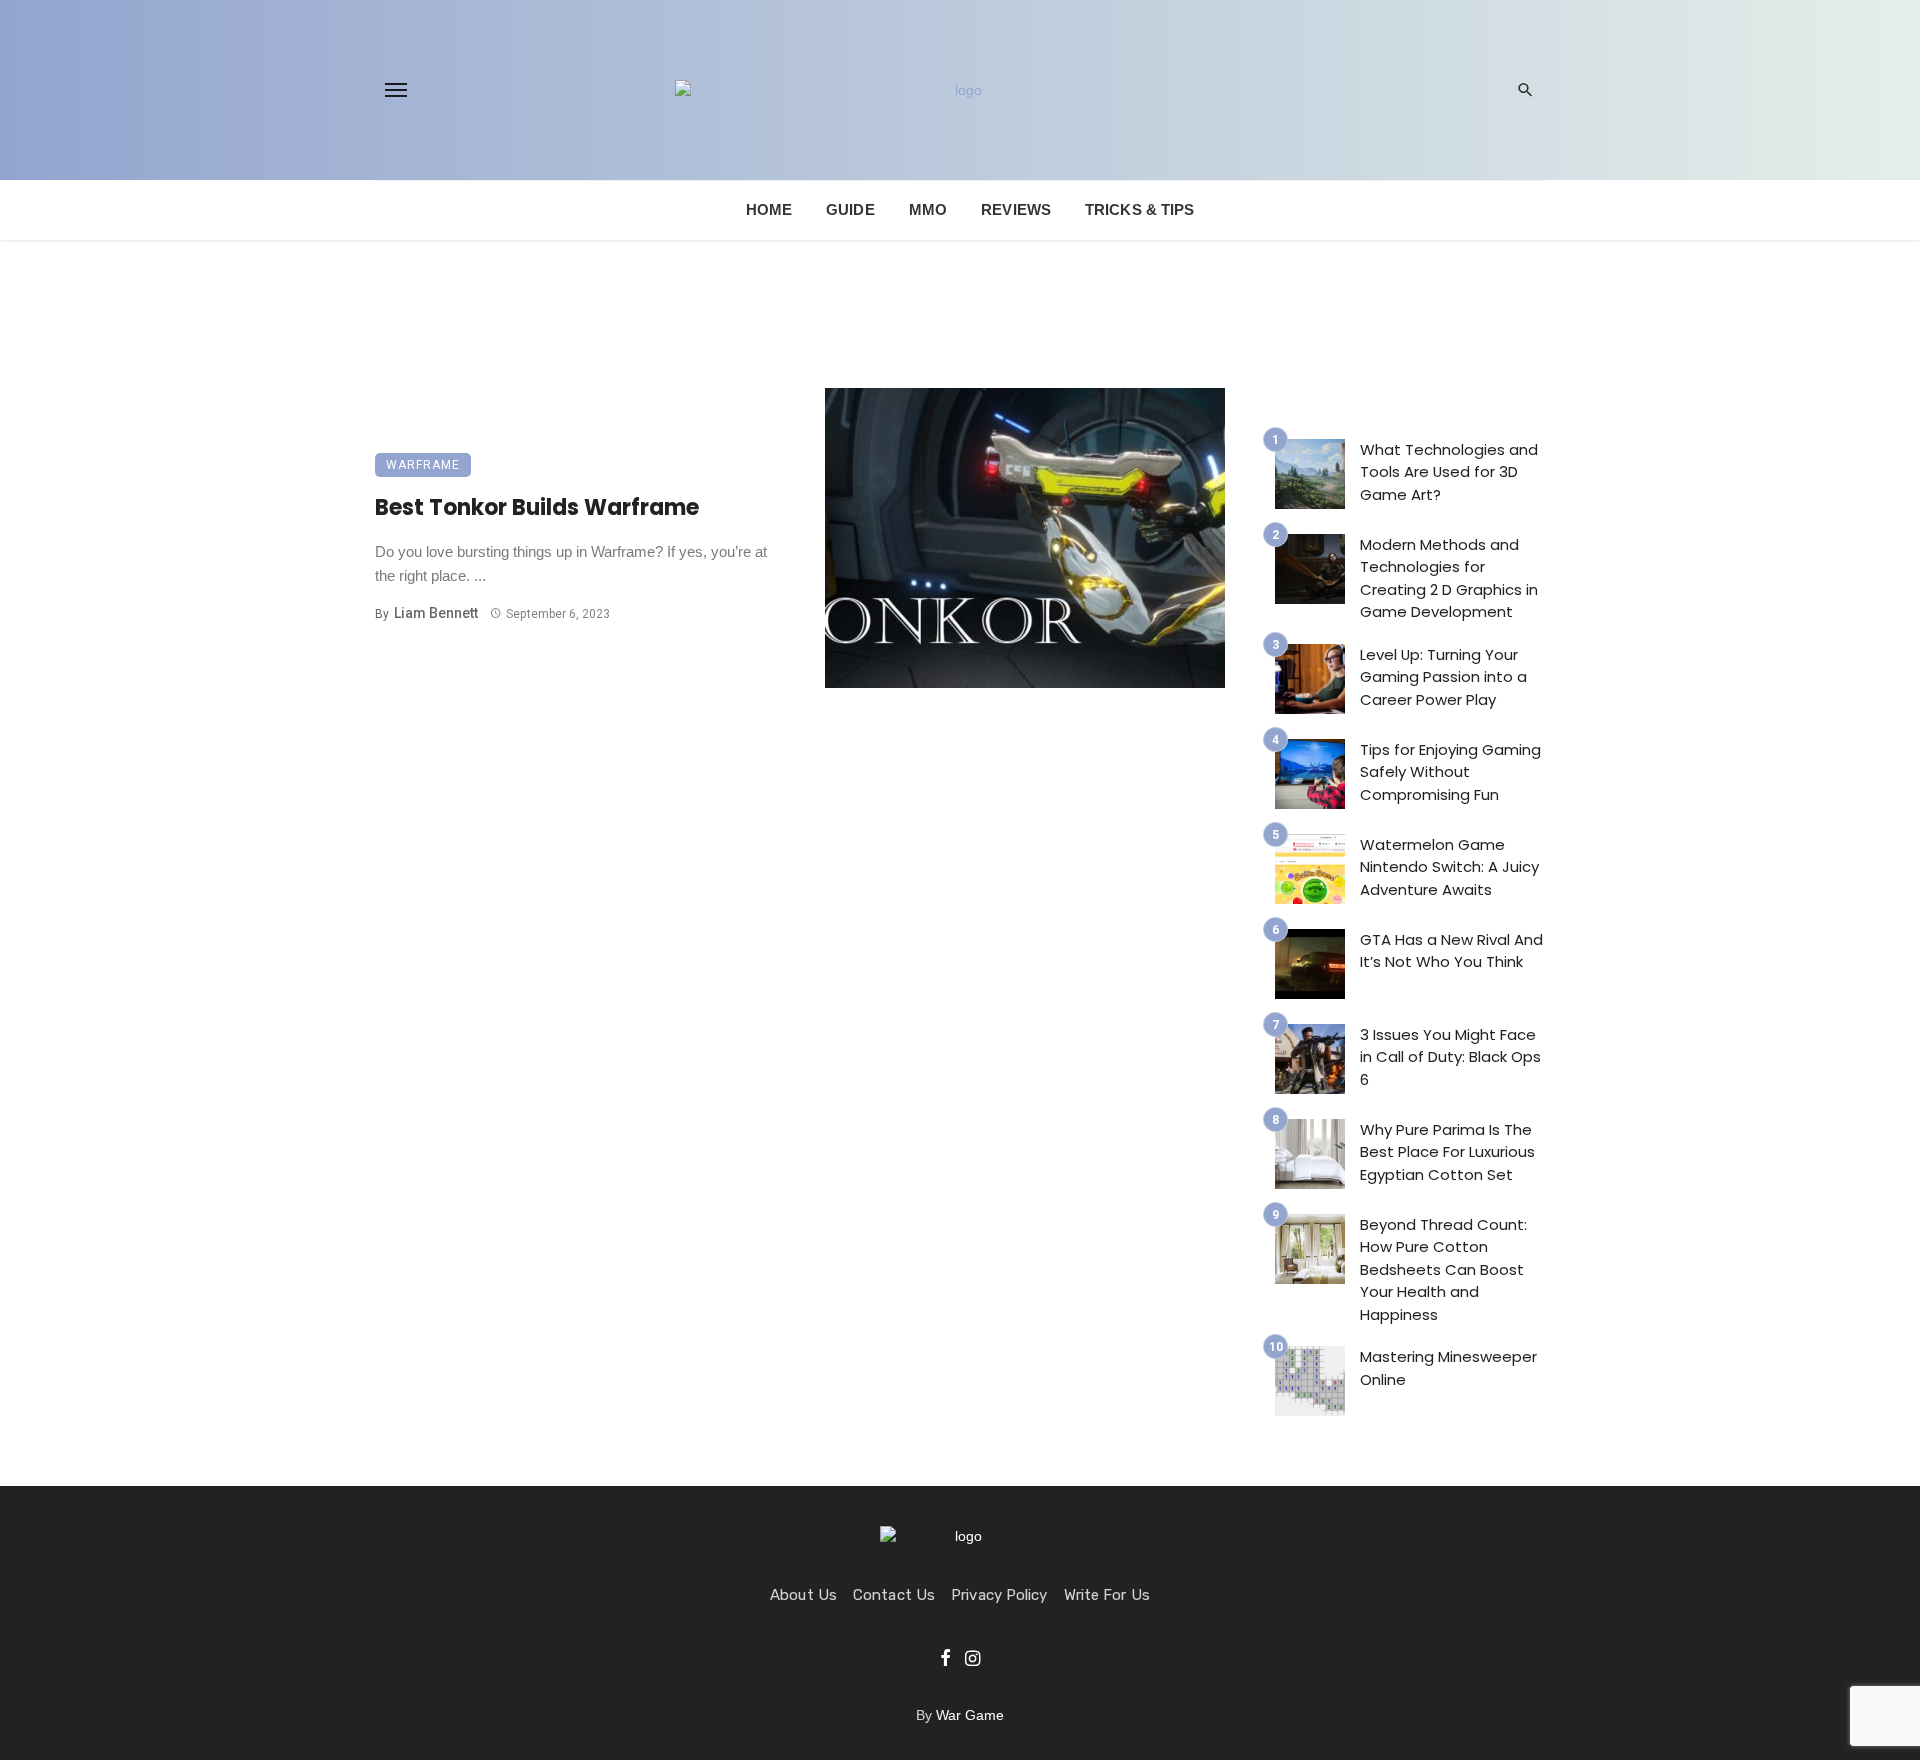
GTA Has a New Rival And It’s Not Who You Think (1451, 951)
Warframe (423, 465)
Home (769, 209)
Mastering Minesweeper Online (1448, 1368)
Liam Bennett (436, 613)
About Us (803, 1595)
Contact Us (894, 1595)
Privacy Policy (999, 1595)
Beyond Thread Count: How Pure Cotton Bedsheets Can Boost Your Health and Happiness (1443, 1269)
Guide (850, 209)
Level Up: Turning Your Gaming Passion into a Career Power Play (1443, 677)
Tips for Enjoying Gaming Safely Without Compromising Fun (1450, 772)
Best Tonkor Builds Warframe (537, 507)
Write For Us (1107, 1595)
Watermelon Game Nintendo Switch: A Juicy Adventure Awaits (1449, 867)
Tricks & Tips (1139, 209)
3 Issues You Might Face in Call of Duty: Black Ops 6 (1450, 1057)
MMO (928, 209)
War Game (970, 1715)
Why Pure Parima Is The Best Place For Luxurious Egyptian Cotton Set (1447, 1152)
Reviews (1016, 209)
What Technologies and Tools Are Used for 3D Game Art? (1449, 472)
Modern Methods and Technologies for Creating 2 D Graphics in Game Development (1449, 578)
